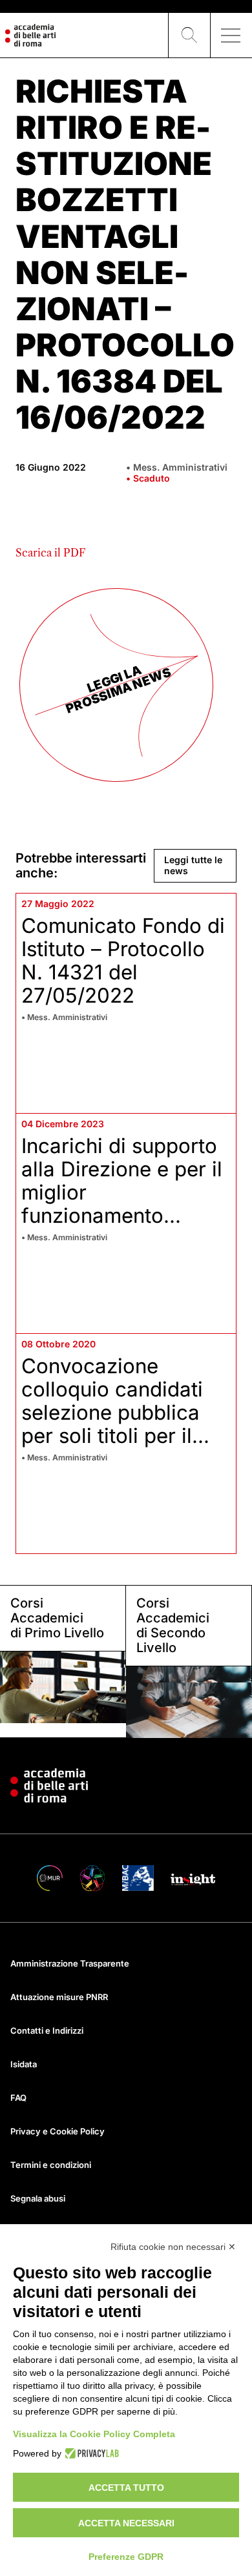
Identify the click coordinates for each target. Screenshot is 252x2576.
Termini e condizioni (51, 2165)
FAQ (18, 2098)
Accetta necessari (126, 2523)
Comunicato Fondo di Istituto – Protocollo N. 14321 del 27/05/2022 (123, 961)
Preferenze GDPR (126, 2557)
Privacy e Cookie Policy (58, 2131)
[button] (189, 36)
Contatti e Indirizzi (47, 2030)
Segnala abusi (38, 2198)
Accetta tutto (126, 2488)
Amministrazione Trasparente (70, 1963)
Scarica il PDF (50, 553)
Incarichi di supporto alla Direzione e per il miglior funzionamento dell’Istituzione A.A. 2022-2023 (122, 1204)
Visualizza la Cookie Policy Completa (94, 2434)
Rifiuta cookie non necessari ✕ (173, 2247)
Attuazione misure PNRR (59, 1997)
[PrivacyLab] (90, 2453)
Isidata (24, 2064)
